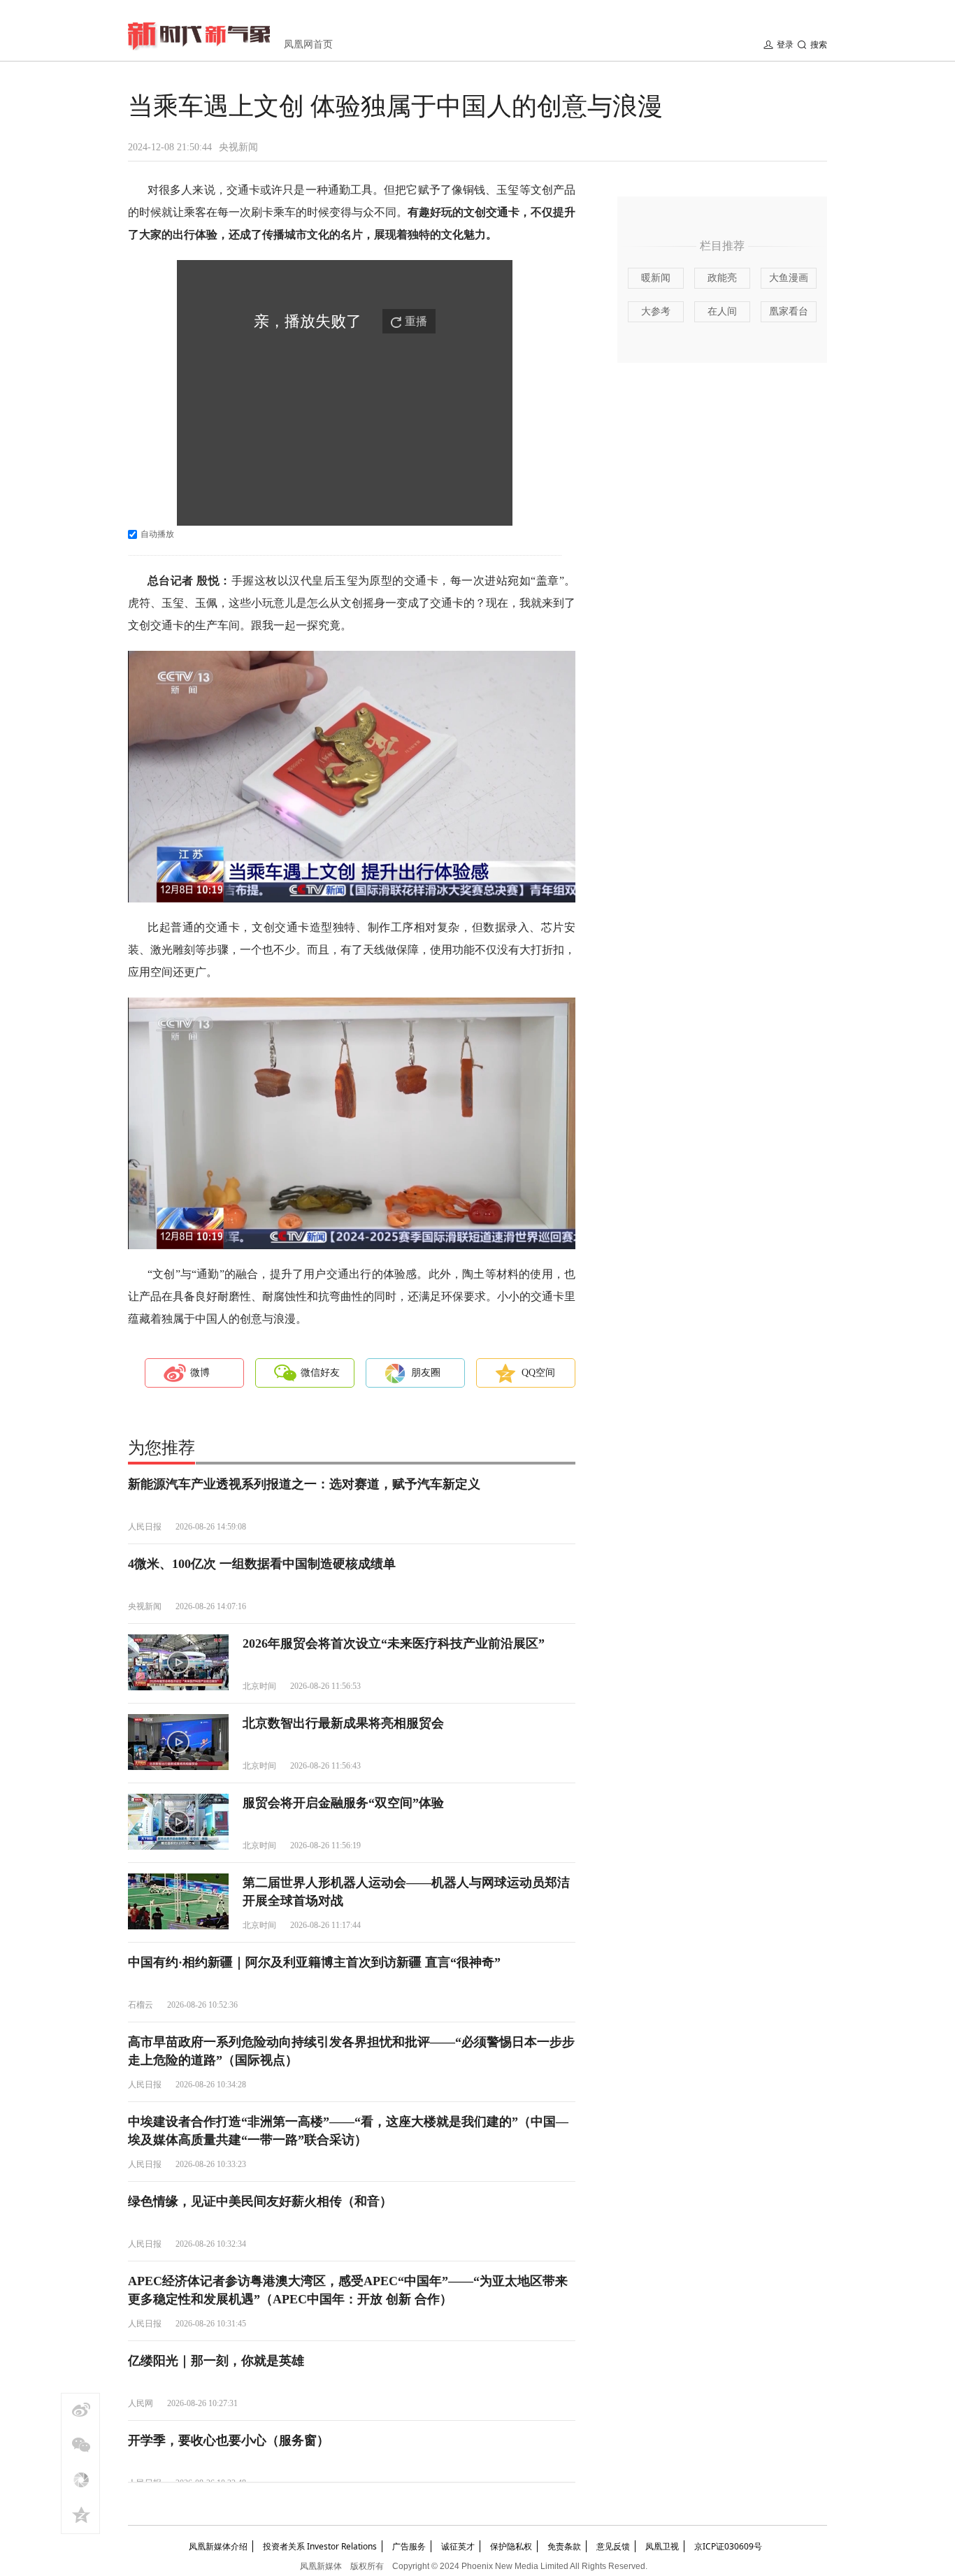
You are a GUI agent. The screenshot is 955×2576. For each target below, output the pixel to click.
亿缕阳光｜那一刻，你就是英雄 (216, 2361)
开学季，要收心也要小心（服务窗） (229, 2440)
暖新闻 (656, 278)
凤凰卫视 (662, 2546)
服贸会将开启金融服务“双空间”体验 (343, 1803)
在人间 (722, 311)
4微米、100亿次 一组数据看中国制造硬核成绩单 (262, 1564)
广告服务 (409, 2546)
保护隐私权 (511, 2546)
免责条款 (564, 2546)
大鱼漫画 (789, 278)
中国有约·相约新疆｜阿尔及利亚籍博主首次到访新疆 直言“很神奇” (314, 1962)
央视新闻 (238, 147)
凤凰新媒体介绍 (218, 2546)
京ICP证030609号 (728, 2546)
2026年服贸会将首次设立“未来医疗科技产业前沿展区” (394, 1643)
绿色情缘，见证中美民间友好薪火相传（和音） (260, 2201)
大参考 (656, 311)
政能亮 (722, 278)
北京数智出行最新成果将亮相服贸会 (343, 1723)
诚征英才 (458, 2546)
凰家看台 (789, 311)
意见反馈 (613, 2546)
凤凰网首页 (308, 44)
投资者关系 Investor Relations (320, 2546)
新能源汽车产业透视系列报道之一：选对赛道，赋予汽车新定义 (304, 1484)
